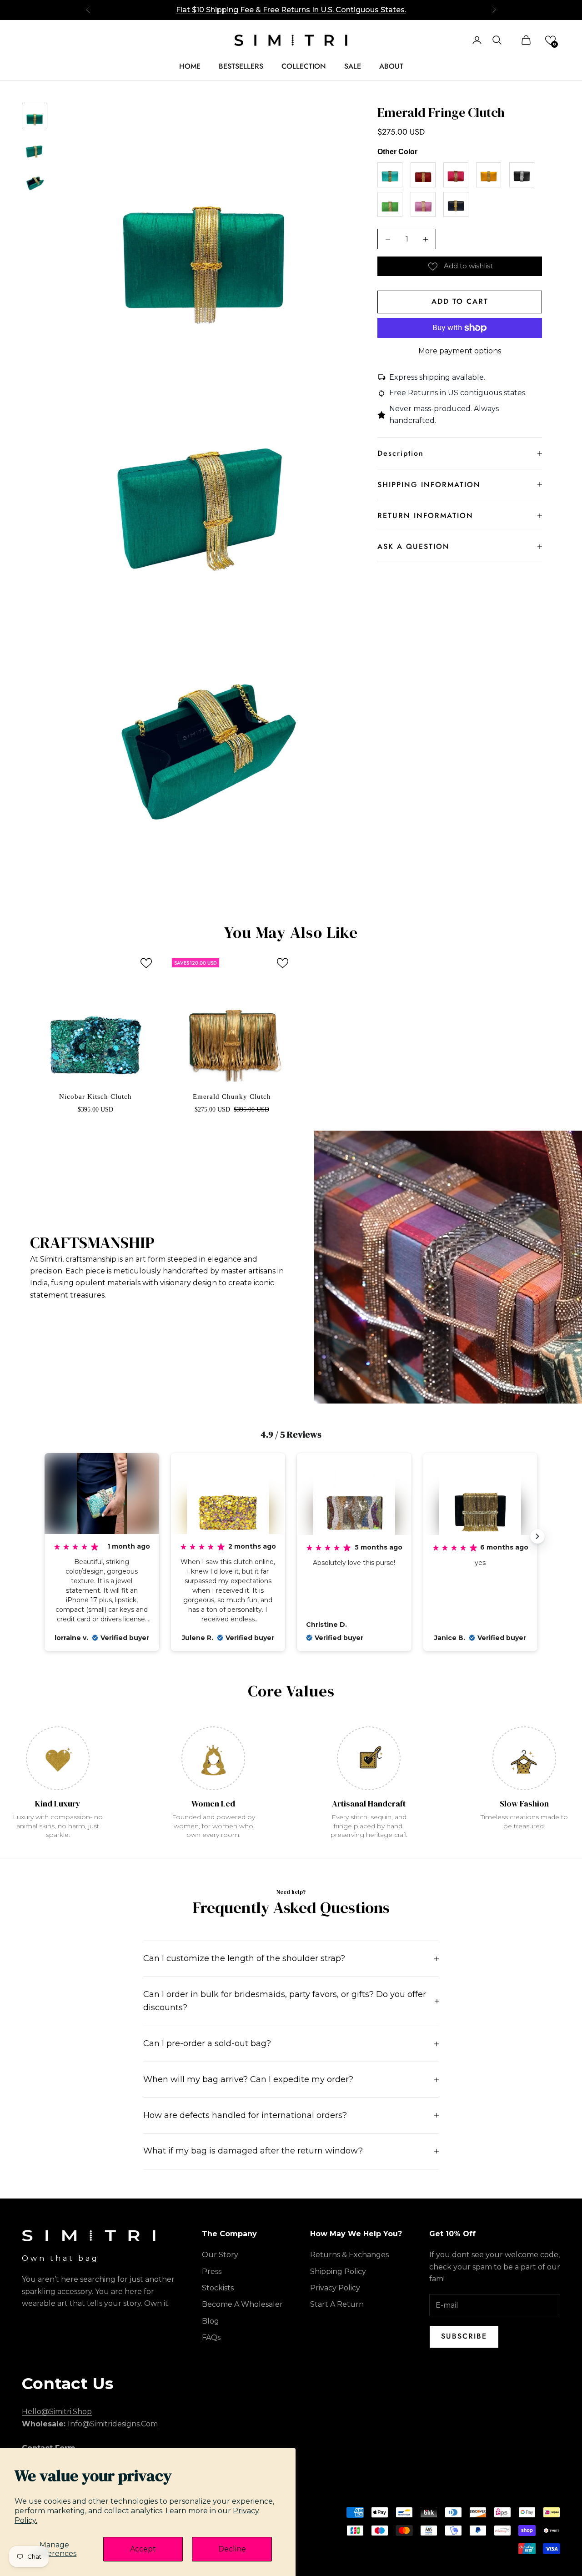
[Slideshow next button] (537, 1536)
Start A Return (337, 2304)
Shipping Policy (338, 2272)
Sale (353, 66)
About (391, 66)
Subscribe (464, 2336)
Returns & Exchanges (349, 2255)
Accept (143, 2549)
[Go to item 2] (35, 148)
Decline (232, 2549)
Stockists (218, 2288)
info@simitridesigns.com (113, 2424)
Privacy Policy (335, 2288)
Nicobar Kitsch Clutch (95, 1097)
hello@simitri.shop (57, 2412)
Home (190, 66)
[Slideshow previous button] (45, 1536)
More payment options (460, 351)
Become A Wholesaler (242, 2304)
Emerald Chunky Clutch (232, 1097)
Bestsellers (241, 66)
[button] (550, 40)
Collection (304, 66)
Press (212, 2272)
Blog (211, 2321)
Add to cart (460, 301)
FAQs (211, 2337)
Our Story (220, 2255)
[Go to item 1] (35, 116)
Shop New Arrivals (291, 14)
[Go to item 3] (35, 181)
